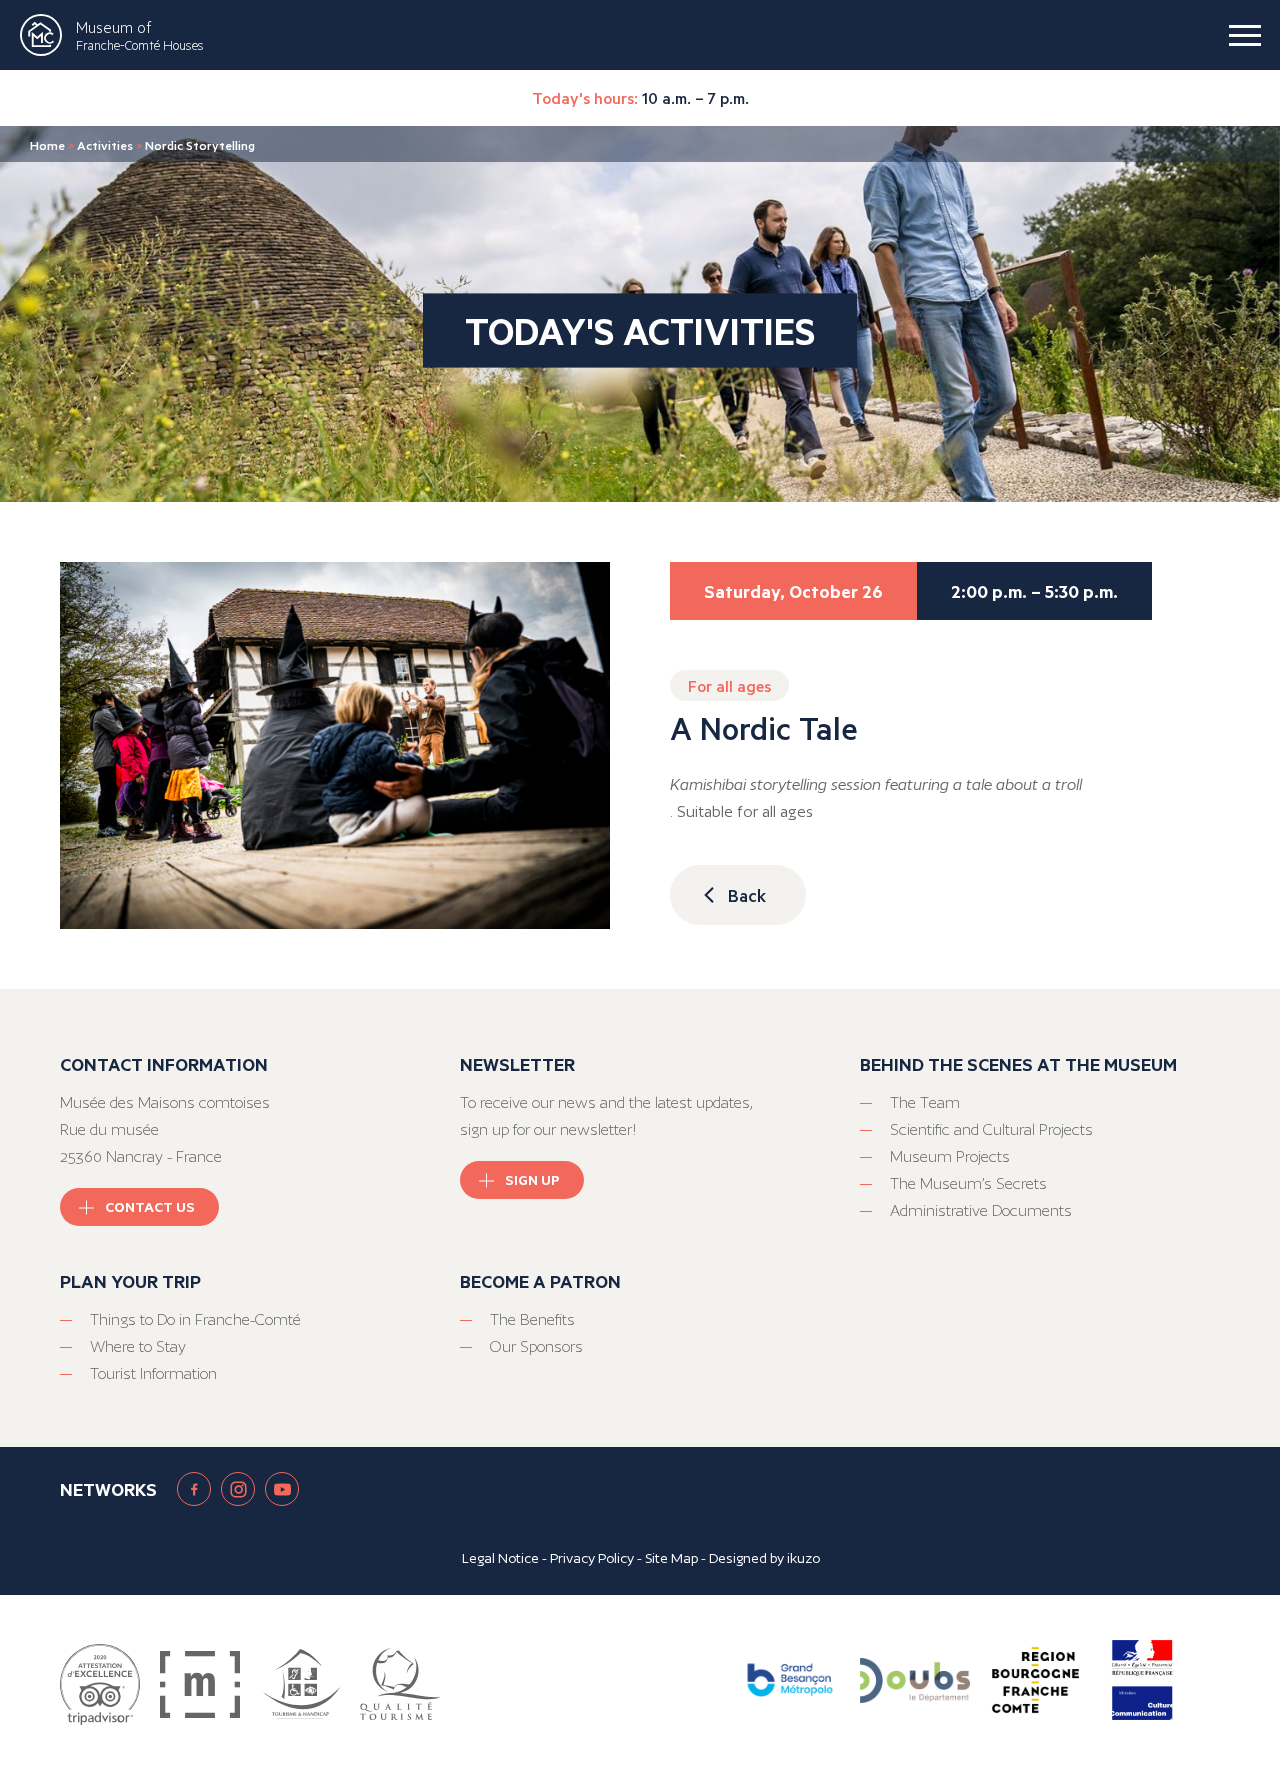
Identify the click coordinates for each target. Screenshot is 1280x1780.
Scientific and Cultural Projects (991, 1129)
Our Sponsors (536, 1346)
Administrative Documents (981, 1210)
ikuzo (803, 1558)
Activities (105, 145)
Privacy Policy (592, 1558)
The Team (925, 1102)
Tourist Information (153, 1373)
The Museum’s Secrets (968, 1183)
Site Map (671, 1558)
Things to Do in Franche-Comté (195, 1319)
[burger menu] (1245, 35)
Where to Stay (138, 1346)
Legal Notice (500, 1558)
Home (47, 145)
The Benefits (532, 1319)
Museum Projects (950, 1156)
